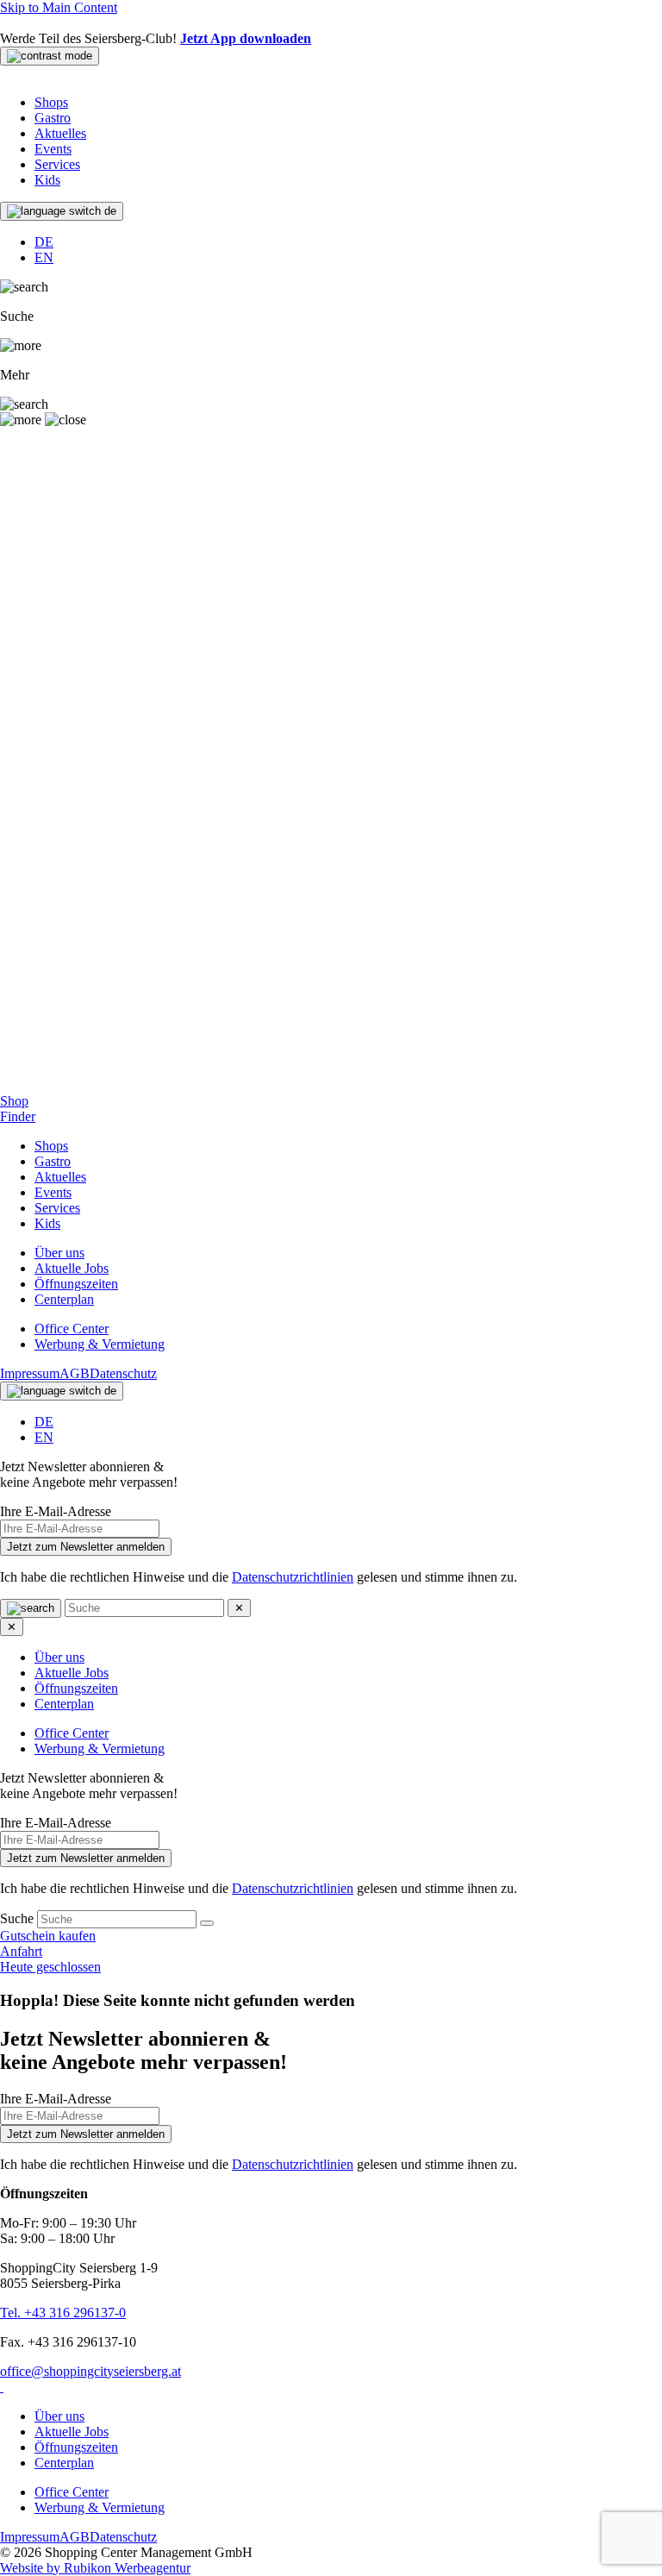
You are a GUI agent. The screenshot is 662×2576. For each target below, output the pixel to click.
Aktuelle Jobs (72, 1268)
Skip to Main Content (59, 7)
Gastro (53, 118)
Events (53, 149)
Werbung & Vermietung (100, 1344)
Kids (47, 180)
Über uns (59, 1253)
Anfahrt (21, 1951)
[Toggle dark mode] (50, 56)
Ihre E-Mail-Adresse (56, 1511)
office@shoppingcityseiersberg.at (91, 2371)
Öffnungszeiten (76, 1284)
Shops (51, 102)
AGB (75, 1373)
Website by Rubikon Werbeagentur (95, 2568)
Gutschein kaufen (48, 1936)
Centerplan (64, 1299)
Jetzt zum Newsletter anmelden (86, 1547)
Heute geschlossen (50, 1967)
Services (57, 164)
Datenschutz (123, 1373)
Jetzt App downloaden (246, 38)
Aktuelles (60, 133)
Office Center (72, 1329)
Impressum (30, 1373)
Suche (19, 1918)
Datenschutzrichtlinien (293, 1577)
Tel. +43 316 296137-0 (63, 2313)
